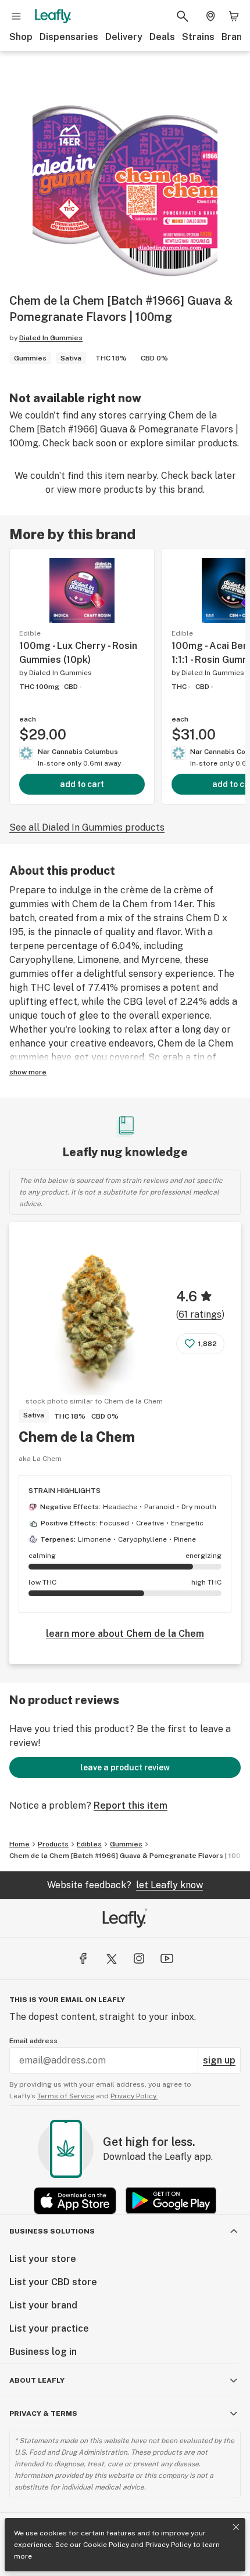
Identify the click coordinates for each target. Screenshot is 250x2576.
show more (28, 1072)
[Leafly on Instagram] (139, 1958)
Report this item (131, 1805)
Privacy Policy (168, 2545)
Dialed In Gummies (51, 338)
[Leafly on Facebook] (83, 1958)
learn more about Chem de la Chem (125, 1634)
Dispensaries (69, 37)
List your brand (43, 2305)
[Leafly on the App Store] (75, 2201)
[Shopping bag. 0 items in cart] (234, 16)
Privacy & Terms (43, 2413)
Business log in (43, 2352)
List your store (43, 2259)
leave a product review (125, 1767)
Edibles (89, 1844)
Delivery (124, 37)
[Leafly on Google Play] (171, 2201)
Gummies (126, 1844)
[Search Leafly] (183, 16)
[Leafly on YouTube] (167, 1958)
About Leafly (37, 2380)
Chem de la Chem (77, 1437)
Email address (33, 2041)
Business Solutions (52, 2231)
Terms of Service (66, 2096)
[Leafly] (53, 16)
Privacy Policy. (134, 2096)
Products (53, 1844)
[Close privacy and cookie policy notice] (236, 2527)
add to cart (82, 784)
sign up (219, 2060)
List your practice (49, 2328)
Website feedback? (125, 1885)
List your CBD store (53, 2282)
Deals (162, 37)
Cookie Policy (106, 2545)
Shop (21, 37)
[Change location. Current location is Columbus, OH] (210, 16)
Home (19, 1844)
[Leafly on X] (111, 1958)
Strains (198, 37)
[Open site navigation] (16, 16)
